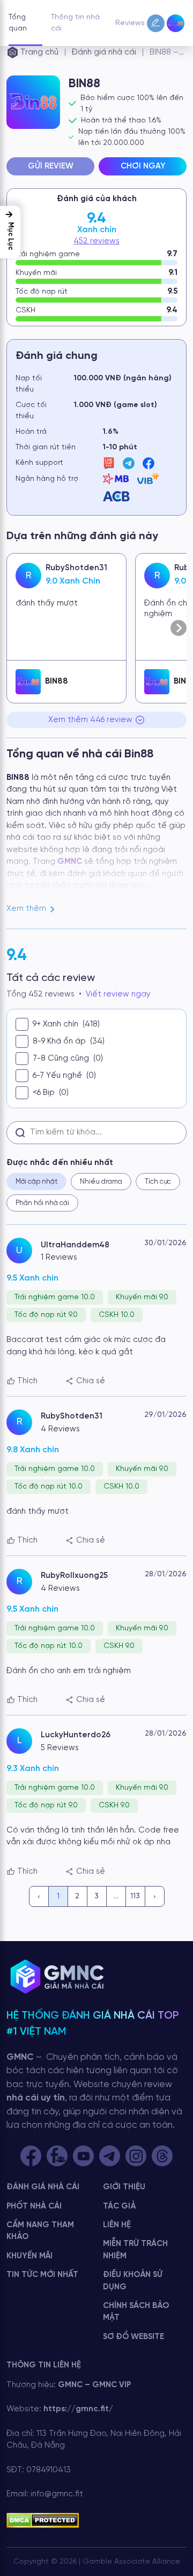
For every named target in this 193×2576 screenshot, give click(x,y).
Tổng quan (18, 23)
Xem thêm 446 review (90, 720)
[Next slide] (179, 628)
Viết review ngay (118, 994)
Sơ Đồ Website (133, 2337)
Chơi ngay (143, 166)
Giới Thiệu (124, 2187)
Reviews (130, 23)
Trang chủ (39, 52)
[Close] (172, 2551)
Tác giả (119, 2206)
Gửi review (51, 166)
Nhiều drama (101, 1182)
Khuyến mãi (29, 2256)
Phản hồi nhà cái (42, 1203)
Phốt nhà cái (34, 2206)
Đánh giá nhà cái (104, 52)
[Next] (155, 1896)
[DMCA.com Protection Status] (43, 2520)
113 (135, 1896)
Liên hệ (117, 2225)
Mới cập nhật (36, 1182)
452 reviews (96, 241)
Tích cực (158, 1182)
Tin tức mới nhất (42, 2275)
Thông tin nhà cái (75, 23)
